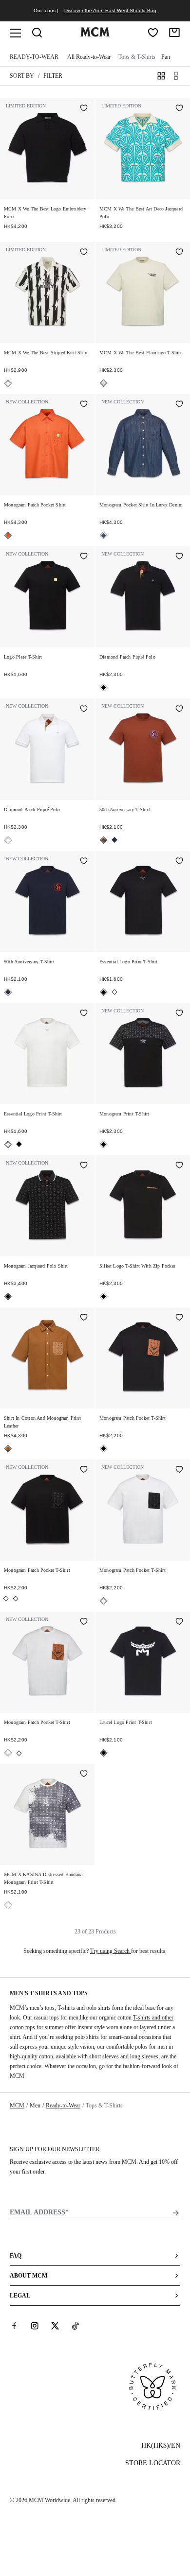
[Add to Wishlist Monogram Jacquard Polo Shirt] (84, 1166)
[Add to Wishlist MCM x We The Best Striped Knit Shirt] (84, 253)
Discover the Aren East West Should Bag (110, 10)
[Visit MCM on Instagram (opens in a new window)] (35, 2326)
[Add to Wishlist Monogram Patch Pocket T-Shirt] (179, 1318)
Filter (53, 76)
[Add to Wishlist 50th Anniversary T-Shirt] (179, 709)
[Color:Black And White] (8, 383)
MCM (17, 2106)
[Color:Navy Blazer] (114, 840)
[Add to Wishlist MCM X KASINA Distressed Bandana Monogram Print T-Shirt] (84, 1775)
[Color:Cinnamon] (104, 840)
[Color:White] (8, 840)
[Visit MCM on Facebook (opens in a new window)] (14, 2326)
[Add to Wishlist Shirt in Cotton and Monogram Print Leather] (84, 1318)
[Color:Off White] (104, 383)
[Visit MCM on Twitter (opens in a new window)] (55, 2326)
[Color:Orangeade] (8, 535)
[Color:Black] (104, 688)
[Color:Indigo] (104, 535)
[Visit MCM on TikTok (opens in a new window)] (76, 2326)
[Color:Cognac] (8, 1449)
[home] (95, 35)
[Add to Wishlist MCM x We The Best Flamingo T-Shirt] (179, 253)
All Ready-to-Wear (89, 57)
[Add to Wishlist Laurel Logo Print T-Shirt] (179, 1622)
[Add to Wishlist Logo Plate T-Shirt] (84, 557)
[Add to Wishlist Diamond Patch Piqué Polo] (179, 557)
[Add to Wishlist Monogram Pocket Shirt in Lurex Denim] (179, 405)
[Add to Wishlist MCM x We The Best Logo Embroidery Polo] (84, 109)
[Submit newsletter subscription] (176, 2213)
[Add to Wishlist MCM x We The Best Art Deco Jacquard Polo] (179, 109)
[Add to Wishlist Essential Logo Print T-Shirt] (179, 862)
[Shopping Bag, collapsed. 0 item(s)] (174, 33)
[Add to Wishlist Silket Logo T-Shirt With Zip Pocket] (179, 1166)
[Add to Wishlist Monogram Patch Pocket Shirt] (84, 405)
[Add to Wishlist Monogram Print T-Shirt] (179, 1014)
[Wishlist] (153, 33)
